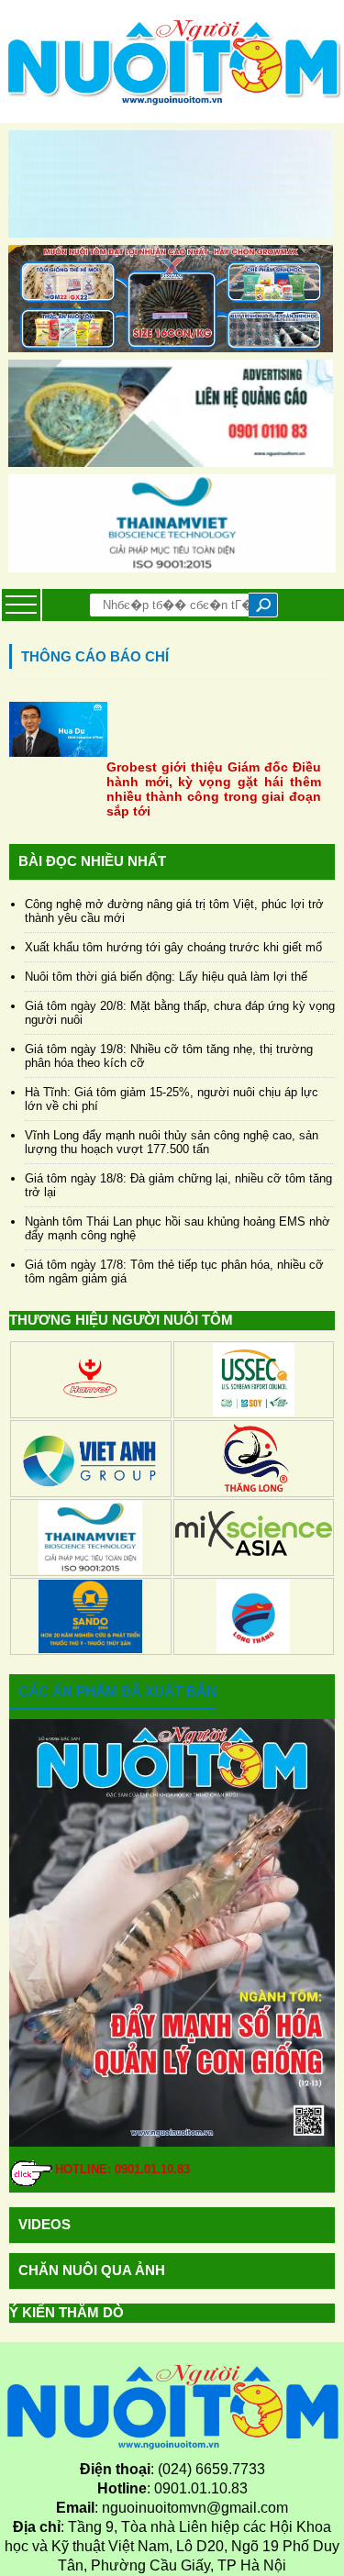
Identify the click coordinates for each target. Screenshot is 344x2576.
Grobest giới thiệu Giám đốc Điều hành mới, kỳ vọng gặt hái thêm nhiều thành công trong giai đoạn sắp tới (214, 789)
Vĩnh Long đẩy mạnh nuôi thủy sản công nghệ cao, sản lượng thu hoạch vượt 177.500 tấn (172, 1142)
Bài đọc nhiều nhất (92, 861)
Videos (44, 2224)
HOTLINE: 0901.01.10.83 (122, 2169)
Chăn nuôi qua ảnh (92, 2270)
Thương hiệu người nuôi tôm (121, 1320)
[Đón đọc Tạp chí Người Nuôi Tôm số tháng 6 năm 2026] (172, 1933)
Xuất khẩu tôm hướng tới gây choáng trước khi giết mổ (173, 947)
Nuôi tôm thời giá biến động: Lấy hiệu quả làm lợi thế (166, 977)
